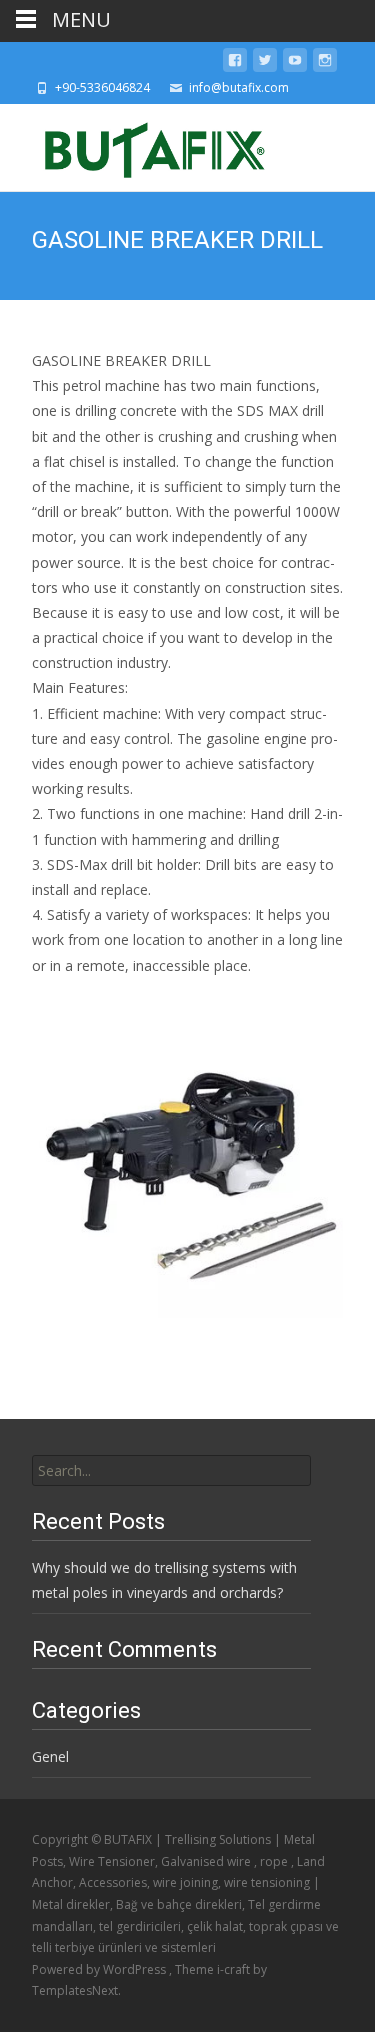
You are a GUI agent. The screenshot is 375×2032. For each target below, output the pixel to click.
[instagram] (325, 63)
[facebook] (235, 63)
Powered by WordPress (100, 1969)
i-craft (235, 1969)
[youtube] (295, 63)
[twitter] (265, 63)
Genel (50, 1756)
